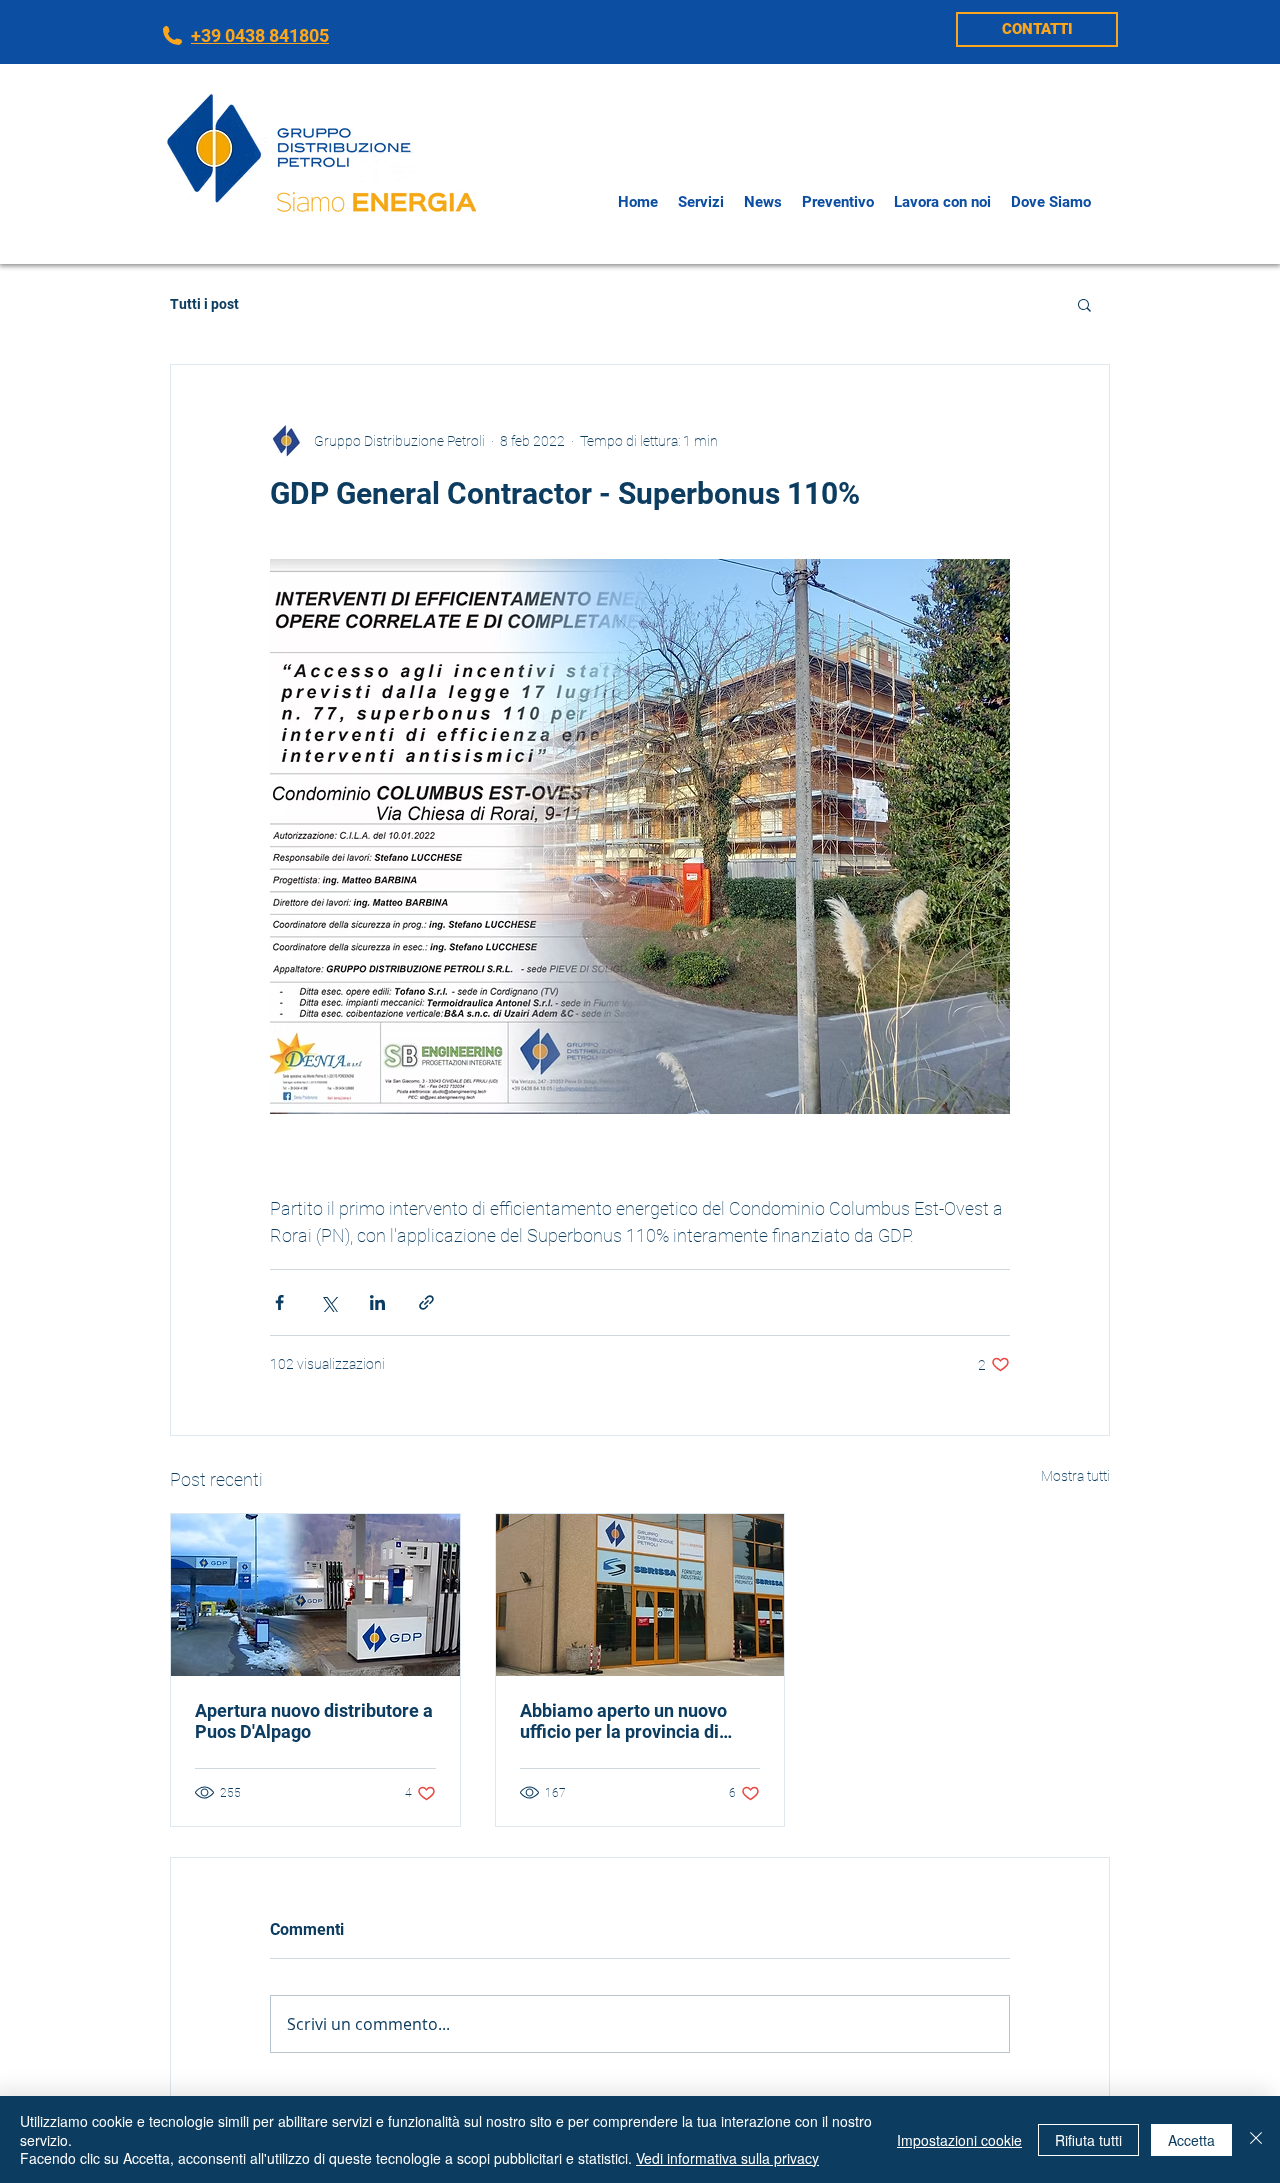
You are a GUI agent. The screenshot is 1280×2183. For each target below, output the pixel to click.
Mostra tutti (1075, 1476)
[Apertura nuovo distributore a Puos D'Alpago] (315, 1595)
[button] (1084, 304)
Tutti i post (204, 304)
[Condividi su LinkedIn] (377, 1302)
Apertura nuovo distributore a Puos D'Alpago (314, 1721)
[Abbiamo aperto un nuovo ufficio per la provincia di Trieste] (640, 1595)
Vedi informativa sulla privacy (727, 2158)
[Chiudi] (1256, 2139)
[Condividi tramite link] (426, 1302)
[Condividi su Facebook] (279, 1302)
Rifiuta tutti (1088, 2140)
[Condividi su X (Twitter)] (328, 1302)
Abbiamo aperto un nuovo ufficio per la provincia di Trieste (623, 1721)
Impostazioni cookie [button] (959, 2140)
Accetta (1191, 2140)
